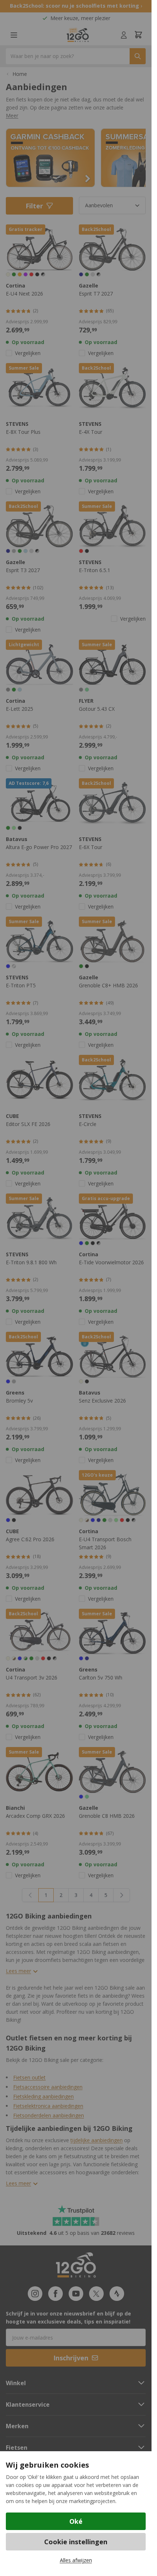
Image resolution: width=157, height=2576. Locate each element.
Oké (76, 2521)
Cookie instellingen (76, 2542)
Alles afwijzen (76, 2560)
